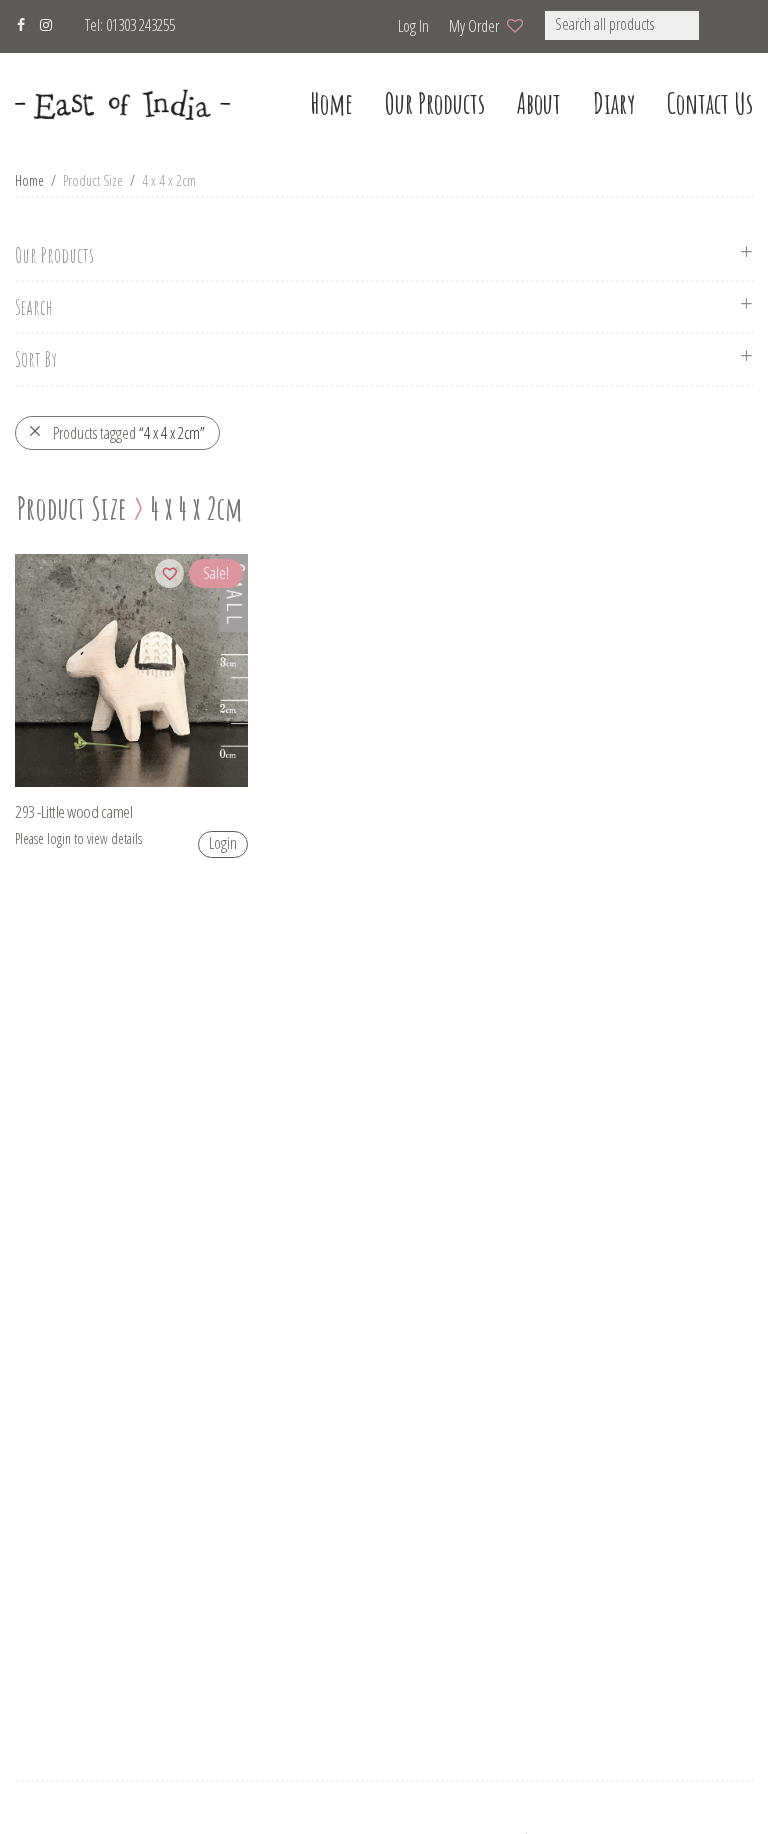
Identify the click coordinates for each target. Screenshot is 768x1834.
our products (435, 103)
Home (29, 180)
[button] (725, 25)
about (539, 103)
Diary (614, 103)
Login (223, 843)
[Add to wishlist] (169, 573)
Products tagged (129, 433)
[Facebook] (21, 22)
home (331, 103)
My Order (474, 26)
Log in (413, 26)
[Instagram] (46, 22)
